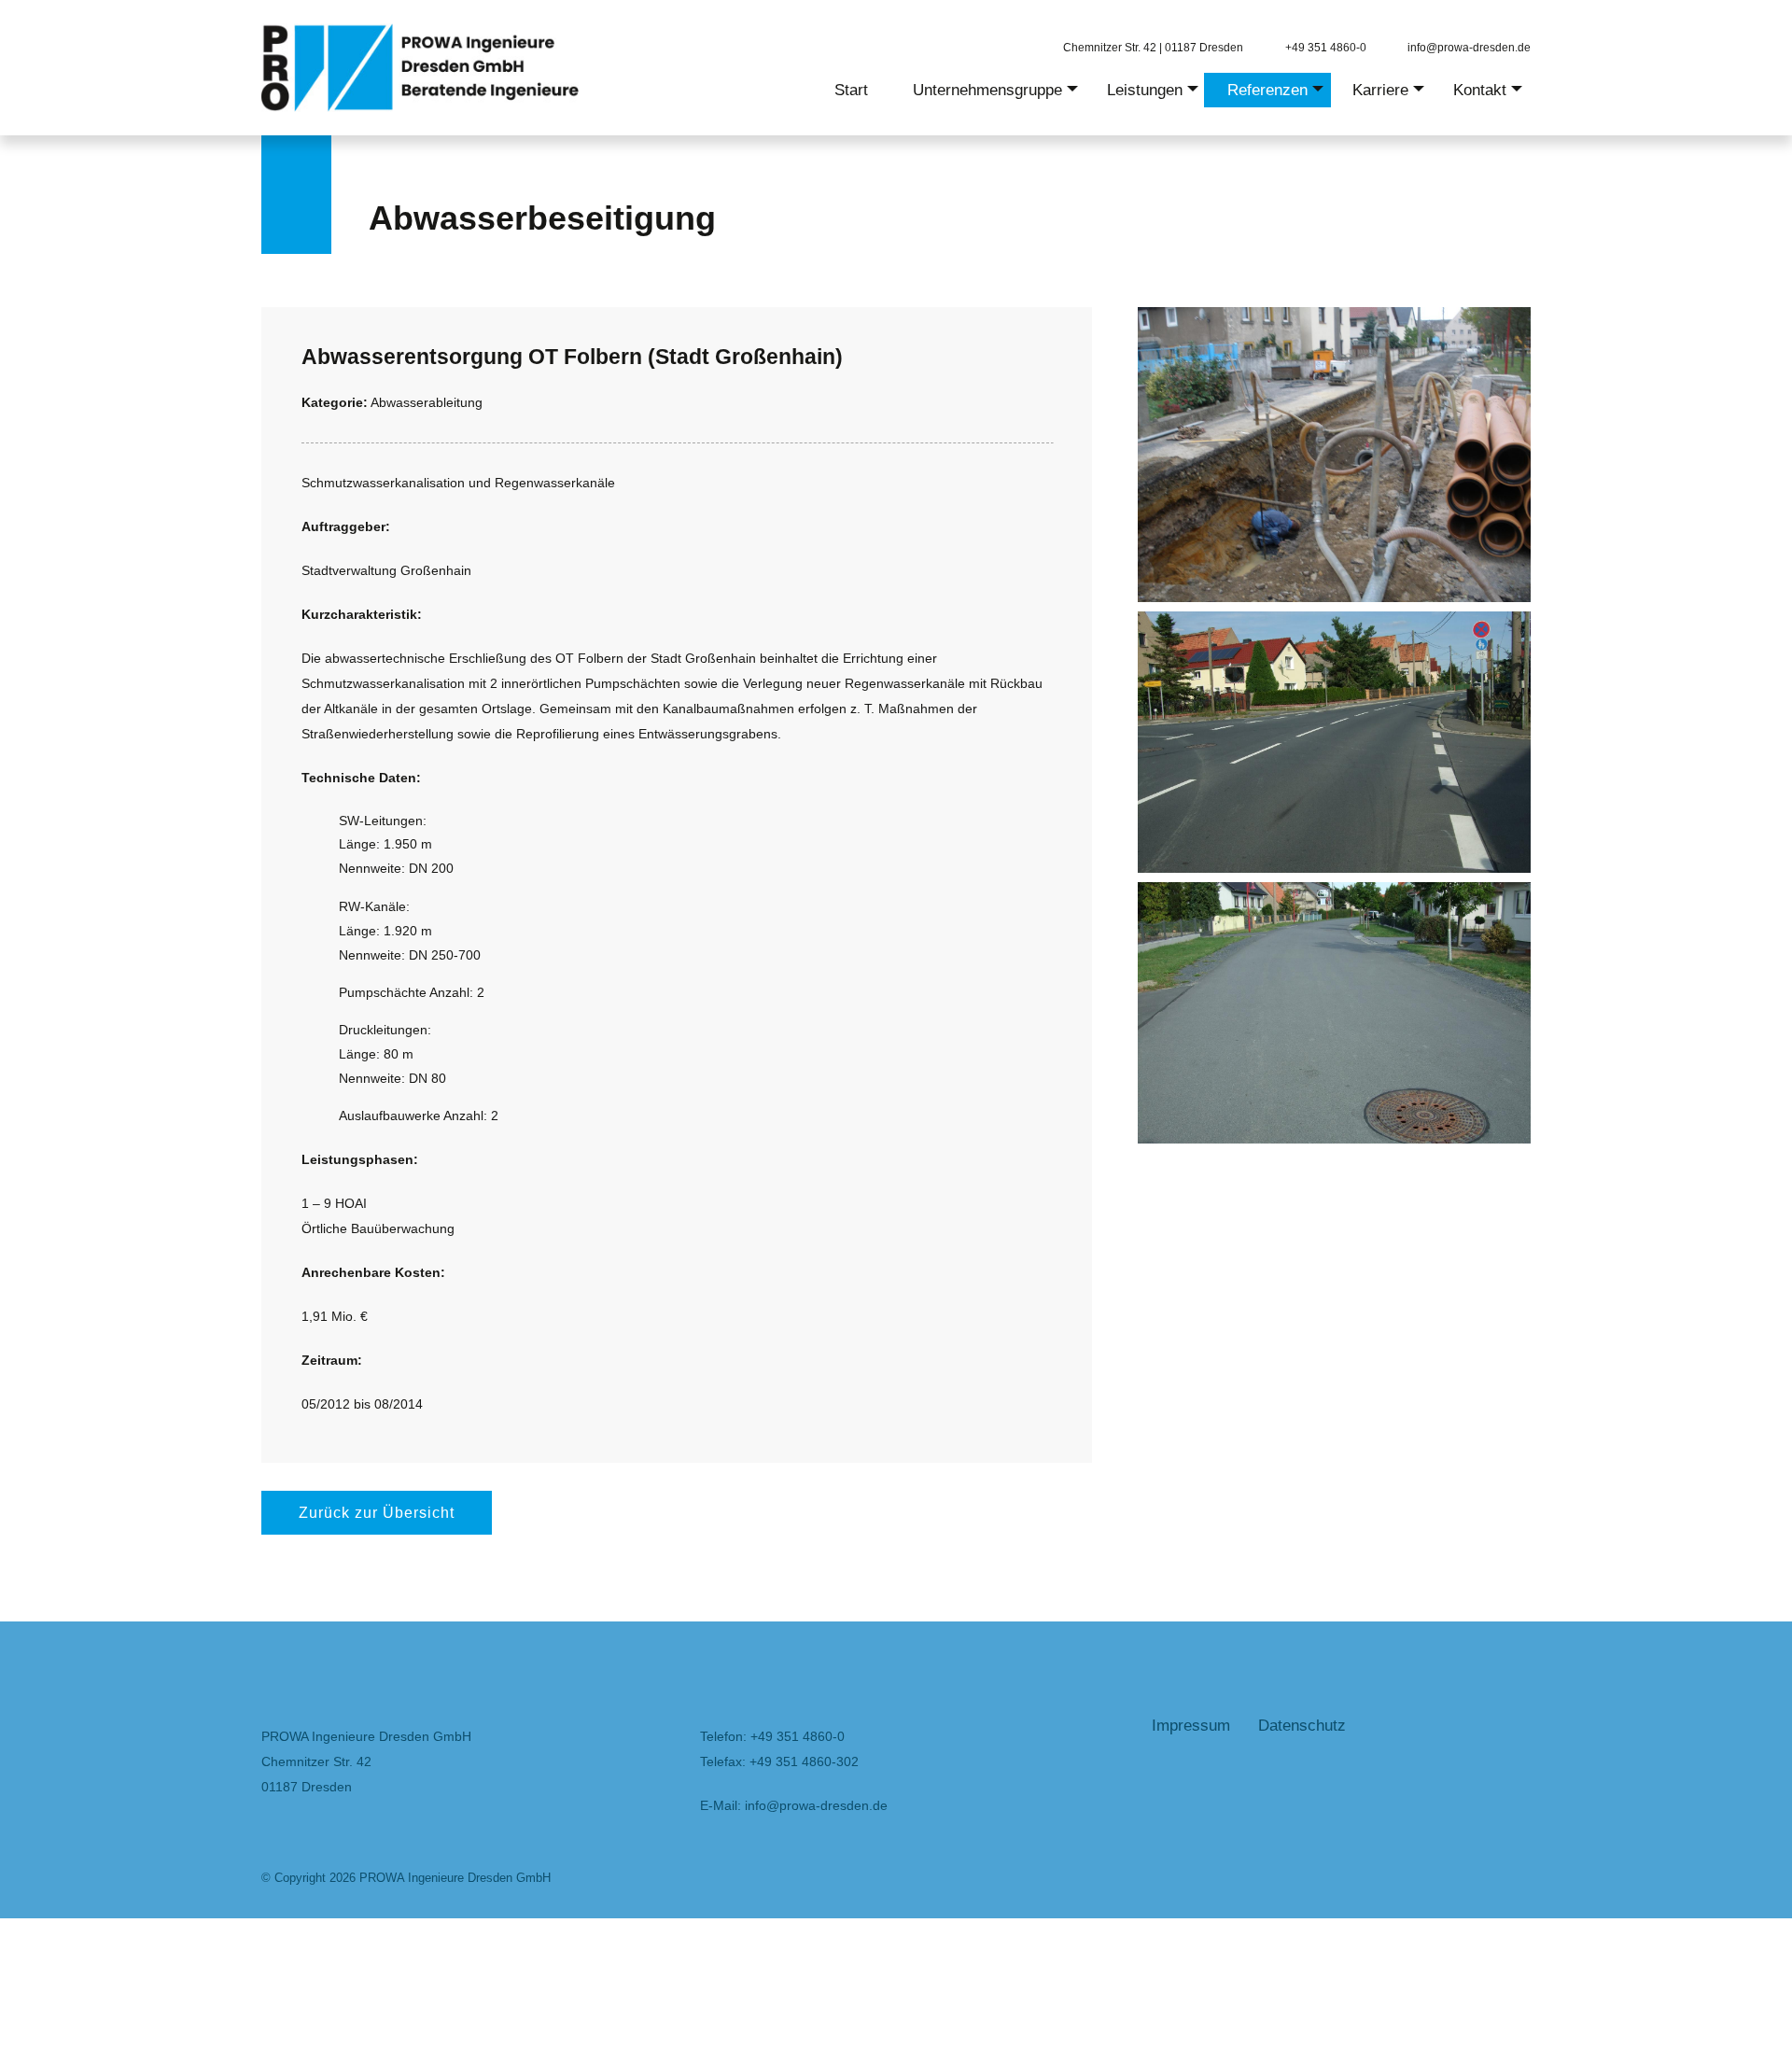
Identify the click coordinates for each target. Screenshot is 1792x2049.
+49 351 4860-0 (1326, 47)
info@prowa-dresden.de (1469, 47)
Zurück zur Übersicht (377, 1513)
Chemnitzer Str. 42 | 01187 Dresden (1153, 47)
